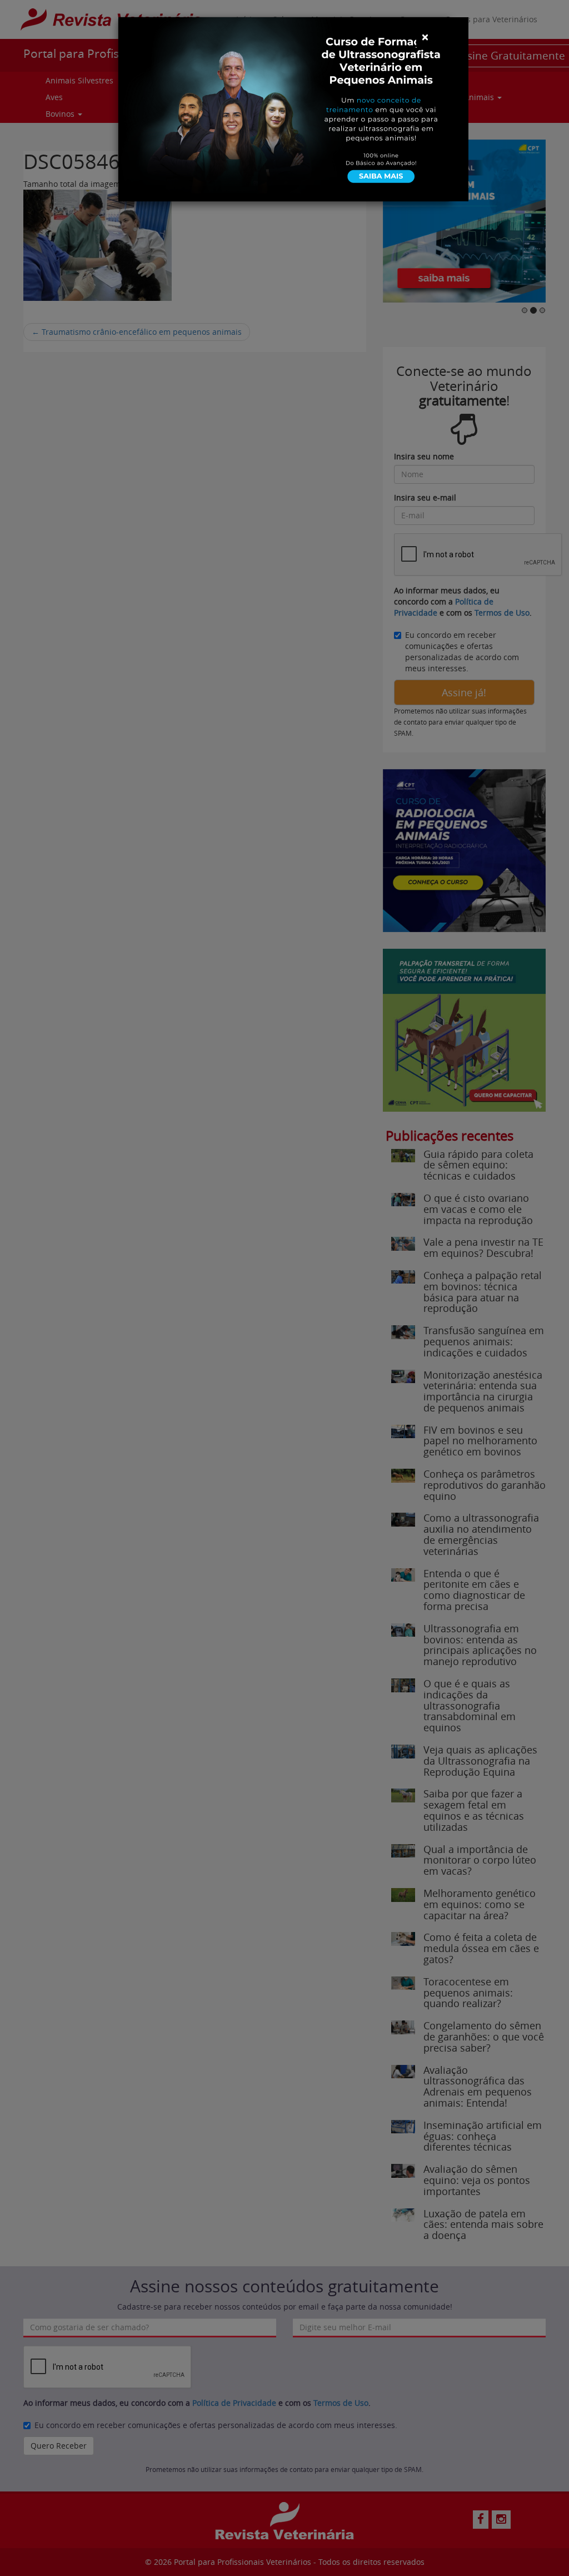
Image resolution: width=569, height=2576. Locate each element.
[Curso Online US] (293, 108)
